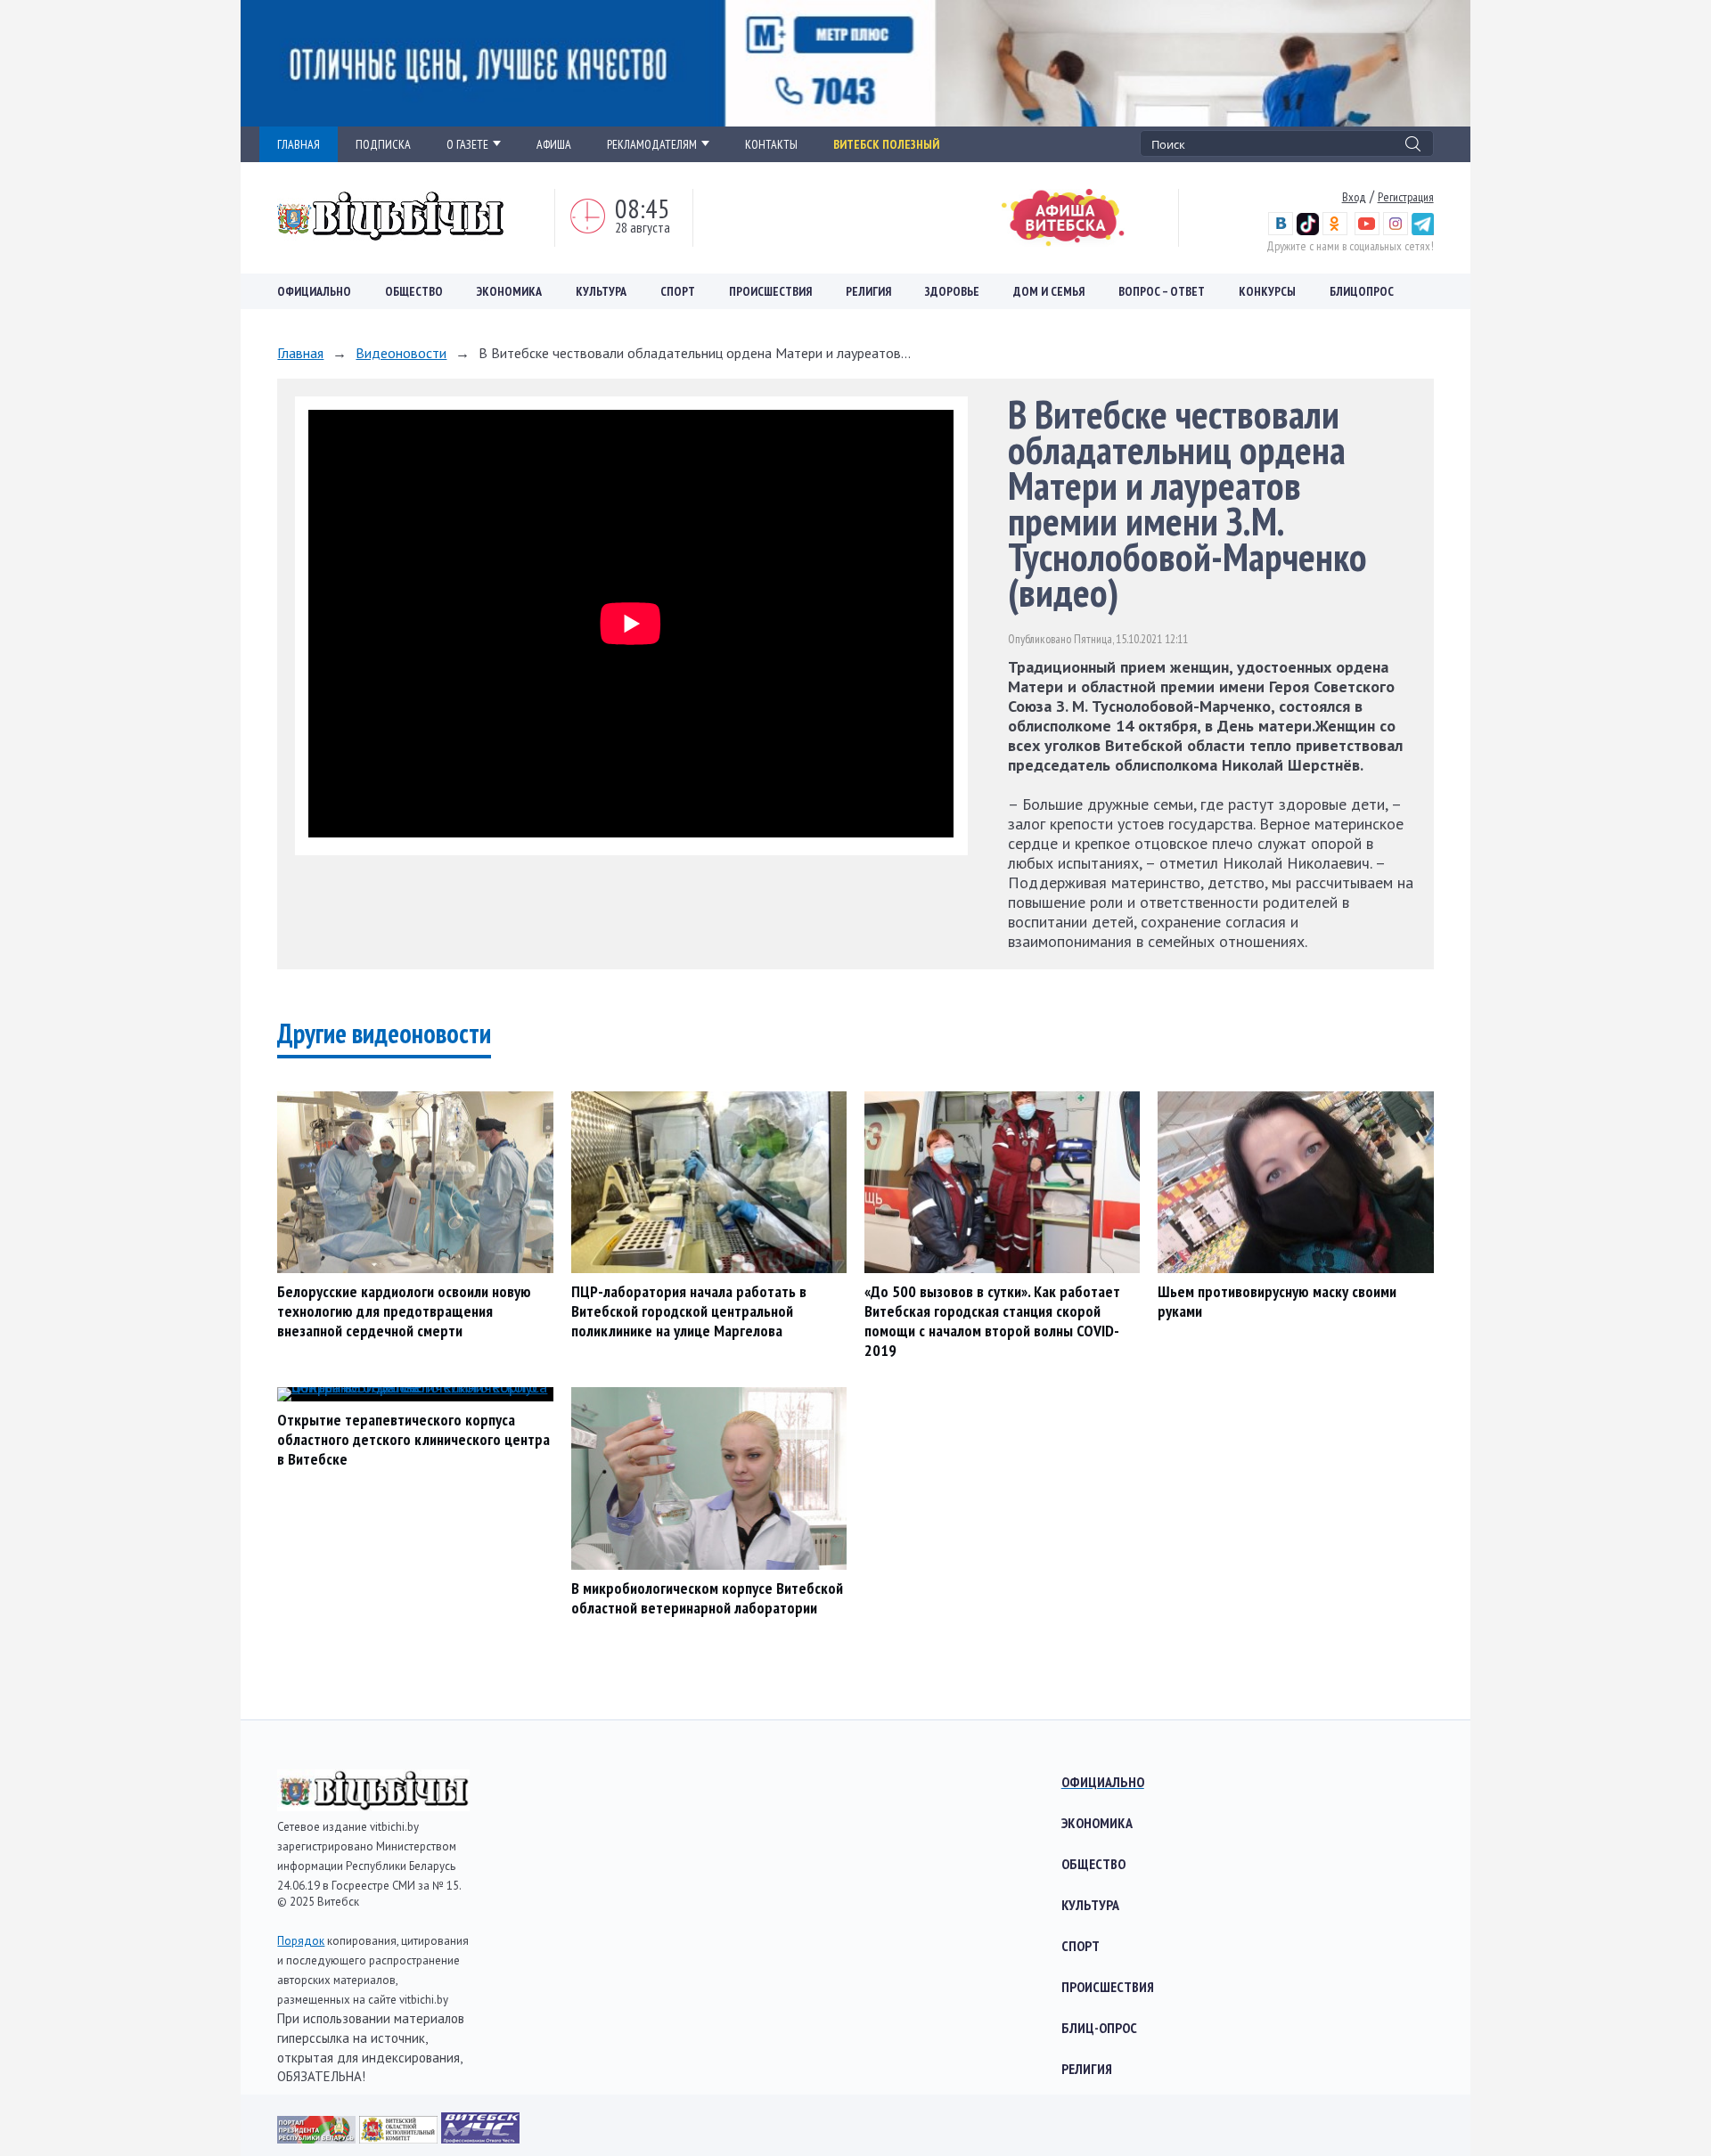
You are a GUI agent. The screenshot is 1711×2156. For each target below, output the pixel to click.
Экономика (509, 291)
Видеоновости (401, 353)
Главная (300, 353)
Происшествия (770, 291)
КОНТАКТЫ (771, 144)
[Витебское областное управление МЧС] (480, 2138)
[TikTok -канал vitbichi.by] (1308, 231)
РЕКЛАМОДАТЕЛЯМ (652, 144)
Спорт (678, 291)
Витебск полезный (886, 144)
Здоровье (952, 291)
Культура (601, 291)
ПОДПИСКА (383, 144)
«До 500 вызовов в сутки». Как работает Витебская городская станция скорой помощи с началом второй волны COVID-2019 (992, 1321)
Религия (868, 291)
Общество (414, 291)
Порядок (301, 1941)
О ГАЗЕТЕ (467, 144)
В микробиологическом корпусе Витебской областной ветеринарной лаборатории (707, 1598)
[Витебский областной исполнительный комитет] (400, 2138)
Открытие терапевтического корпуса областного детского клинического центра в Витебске (413, 1439)
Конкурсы (1267, 291)
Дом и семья (1049, 291)
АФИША (554, 144)
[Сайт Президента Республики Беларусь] (318, 2138)
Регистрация (1406, 197)
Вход (1354, 197)
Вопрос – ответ (1162, 291)
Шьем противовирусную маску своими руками (1277, 1301)
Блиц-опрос (1099, 2028)
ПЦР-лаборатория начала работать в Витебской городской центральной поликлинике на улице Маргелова (689, 1311)
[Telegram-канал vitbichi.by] (1423, 231)
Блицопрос (1362, 291)
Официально (314, 291)
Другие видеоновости (384, 1033)
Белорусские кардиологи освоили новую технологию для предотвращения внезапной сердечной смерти (404, 1311)
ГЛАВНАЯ (299, 144)
